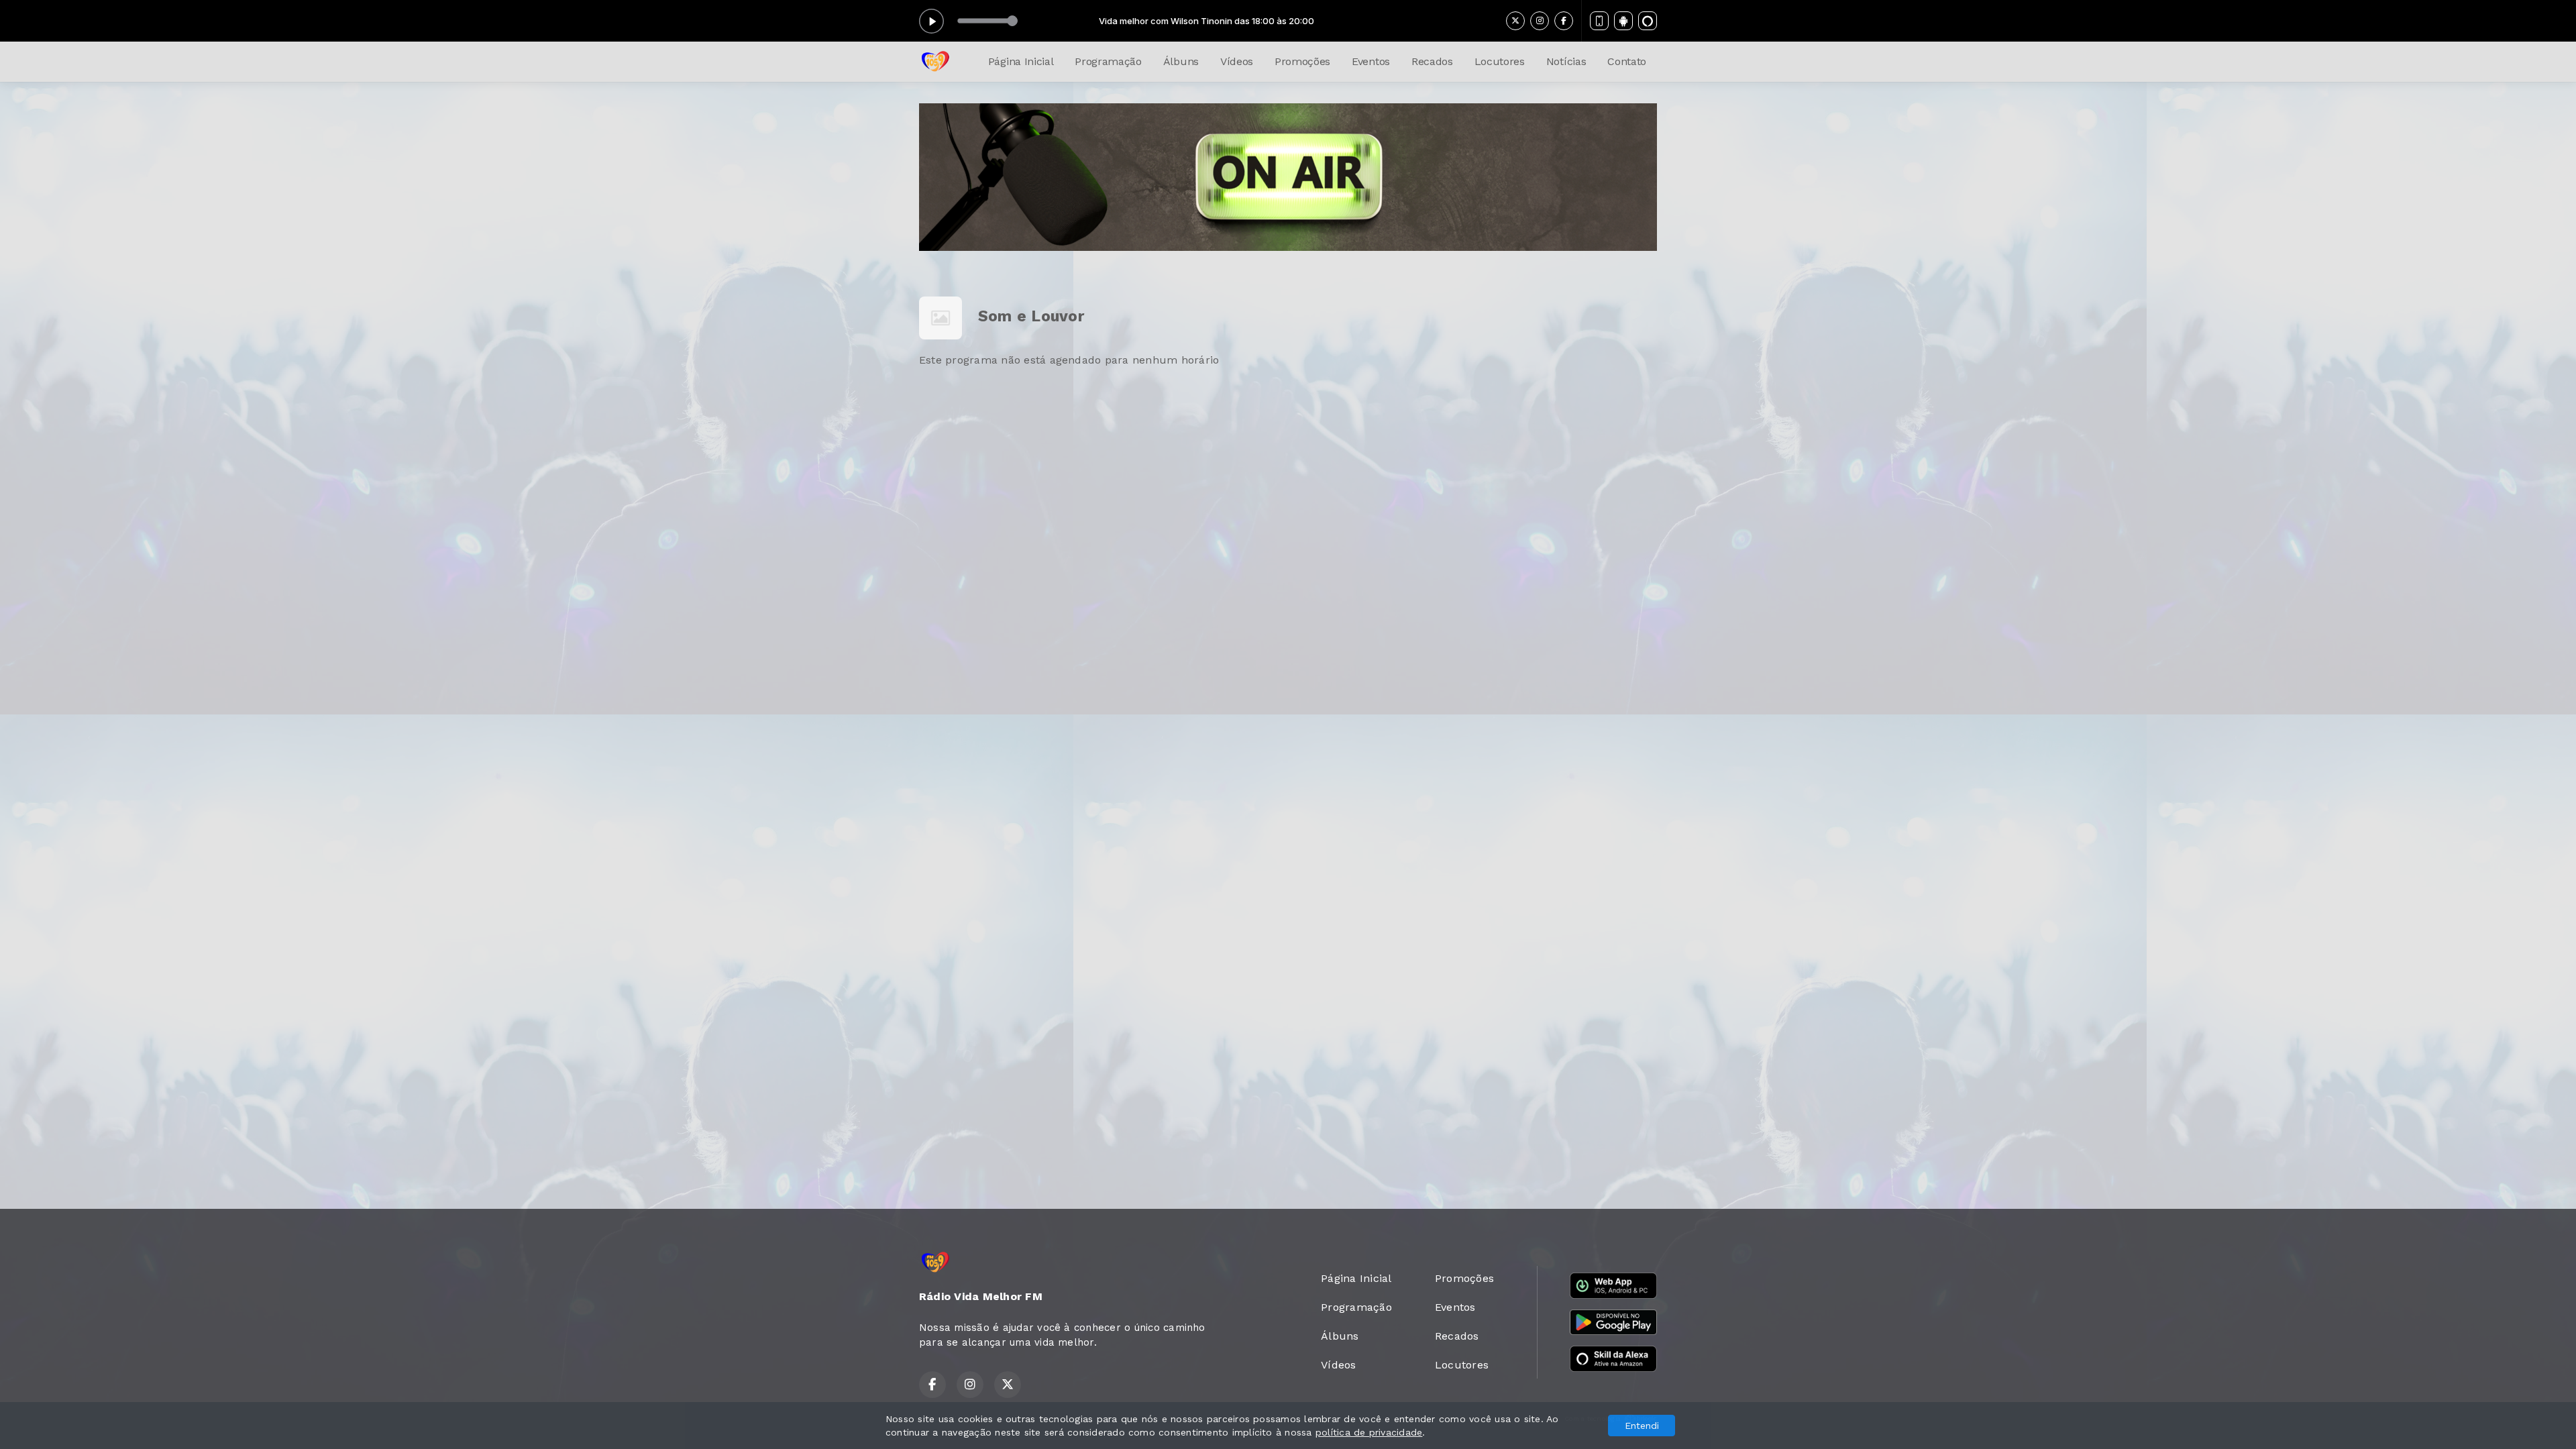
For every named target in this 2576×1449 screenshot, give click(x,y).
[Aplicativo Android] (1623, 21)
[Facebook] (1564, 21)
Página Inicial (1021, 61)
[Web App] (1599, 21)
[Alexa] (1648, 21)
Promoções (1302, 61)
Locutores (1500, 61)
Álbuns (1181, 61)
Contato (1627, 61)
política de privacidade (1369, 1432)
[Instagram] (1540, 21)
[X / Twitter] (1515, 21)
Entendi (1642, 1426)
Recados (1432, 61)
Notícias (1566, 61)
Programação (1108, 61)
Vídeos (1237, 61)
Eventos (1371, 61)
